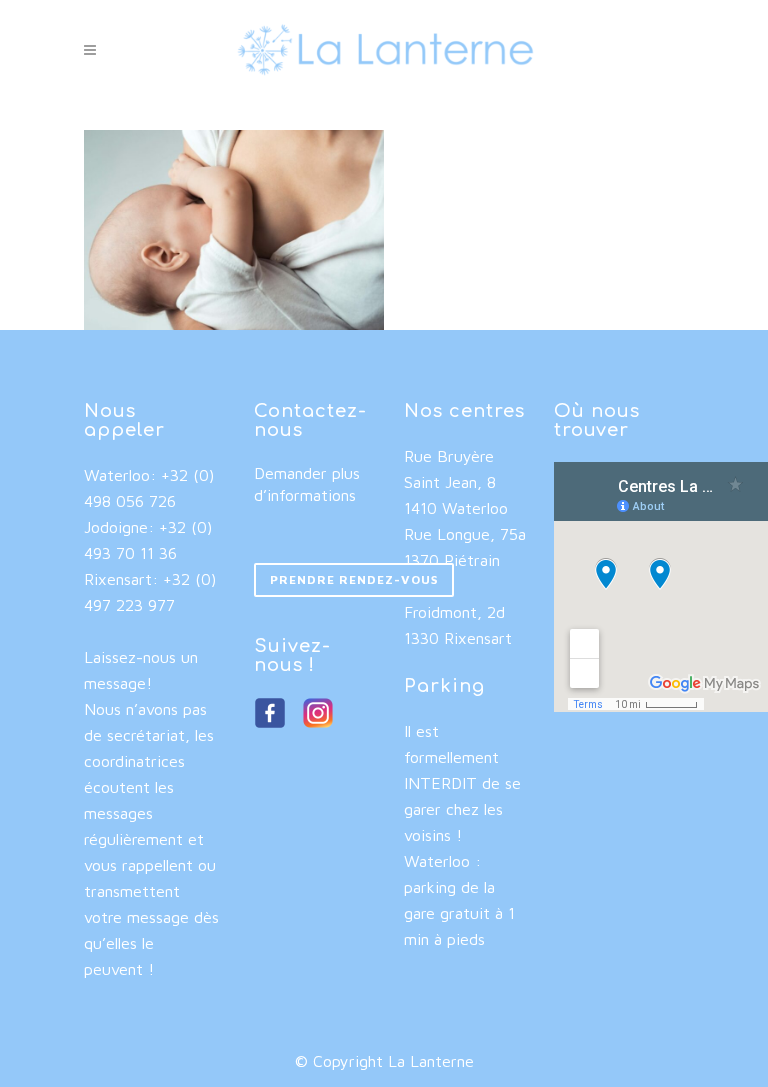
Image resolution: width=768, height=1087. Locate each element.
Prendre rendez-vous (354, 579)
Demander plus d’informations (307, 484)
